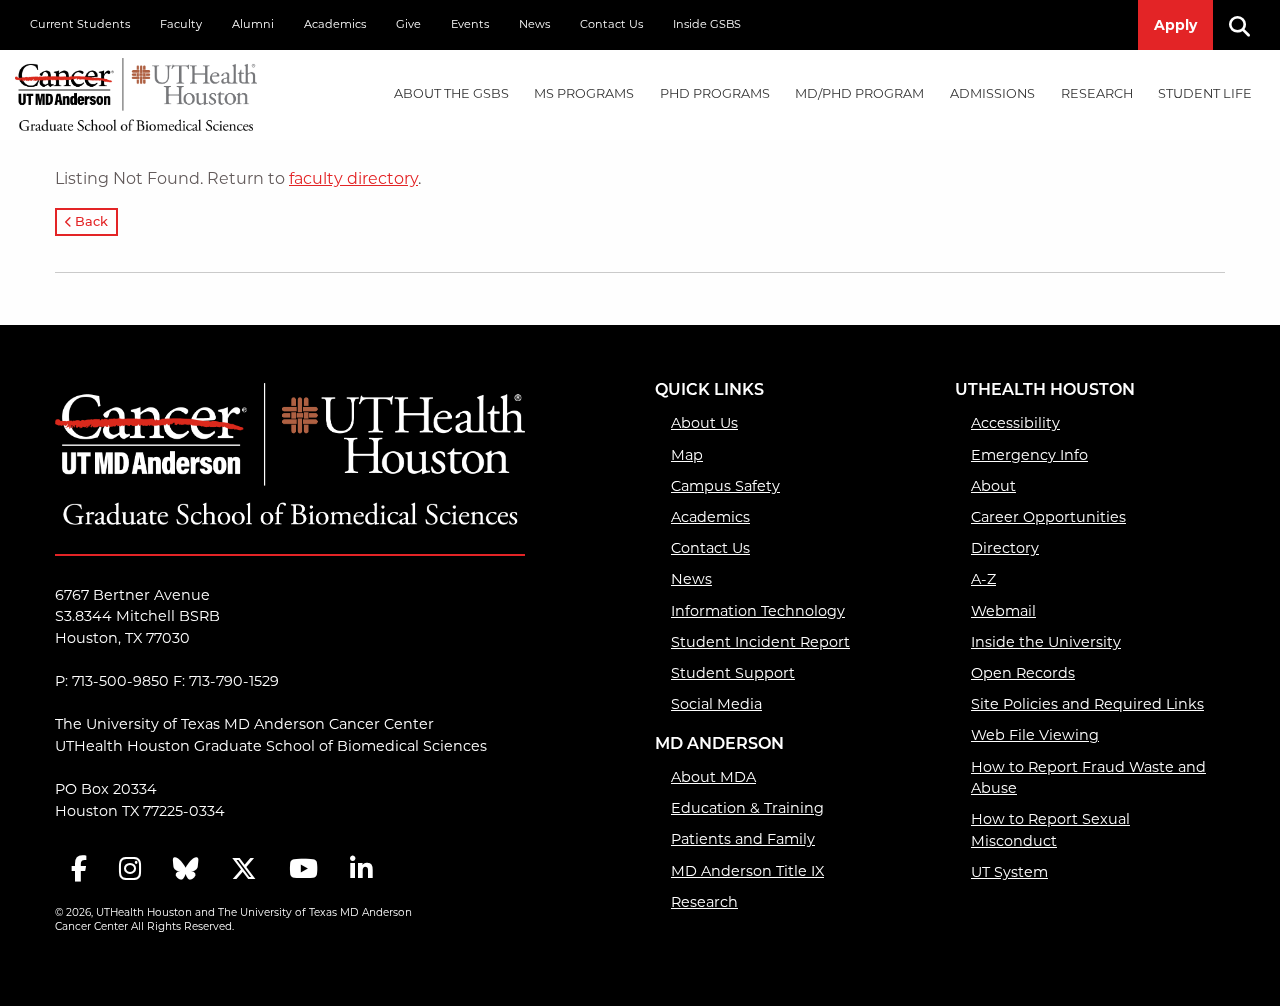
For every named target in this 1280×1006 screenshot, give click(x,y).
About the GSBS (451, 93)
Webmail (1003, 611)
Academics (335, 24)
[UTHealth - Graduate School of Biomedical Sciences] (136, 90)
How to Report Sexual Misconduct (1050, 830)
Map (687, 455)
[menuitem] (451, 94)
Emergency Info (1029, 455)
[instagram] (130, 870)
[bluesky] (186, 870)
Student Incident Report (760, 642)
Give (408, 24)
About (993, 486)
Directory (1005, 548)
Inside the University (1046, 642)
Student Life (1205, 93)
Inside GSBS (707, 24)
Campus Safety (725, 486)
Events (470, 24)
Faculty (181, 24)
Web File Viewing (1035, 735)
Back (90, 222)
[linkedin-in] (361, 870)
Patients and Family (743, 839)
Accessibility (1015, 423)
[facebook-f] (79, 870)
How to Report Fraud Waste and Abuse (1088, 778)
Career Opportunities (1048, 517)
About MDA (713, 777)
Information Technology (758, 611)
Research (1097, 93)
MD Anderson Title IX (747, 871)
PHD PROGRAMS (715, 93)
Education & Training (747, 808)
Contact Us (611, 24)
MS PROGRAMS (584, 93)
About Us (704, 423)
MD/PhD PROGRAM (859, 93)
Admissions (992, 93)
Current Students (80, 24)
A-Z (983, 579)
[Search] (1247, 25)
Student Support (733, 673)
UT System (1009, 872)
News (534, 24)
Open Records (1023, 673)
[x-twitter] (244, 870)
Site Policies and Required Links (1087, 704)
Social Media (716, 704)
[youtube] (303, 870)
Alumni (253, 24)
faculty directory (353, 178)
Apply (1175, 25)
